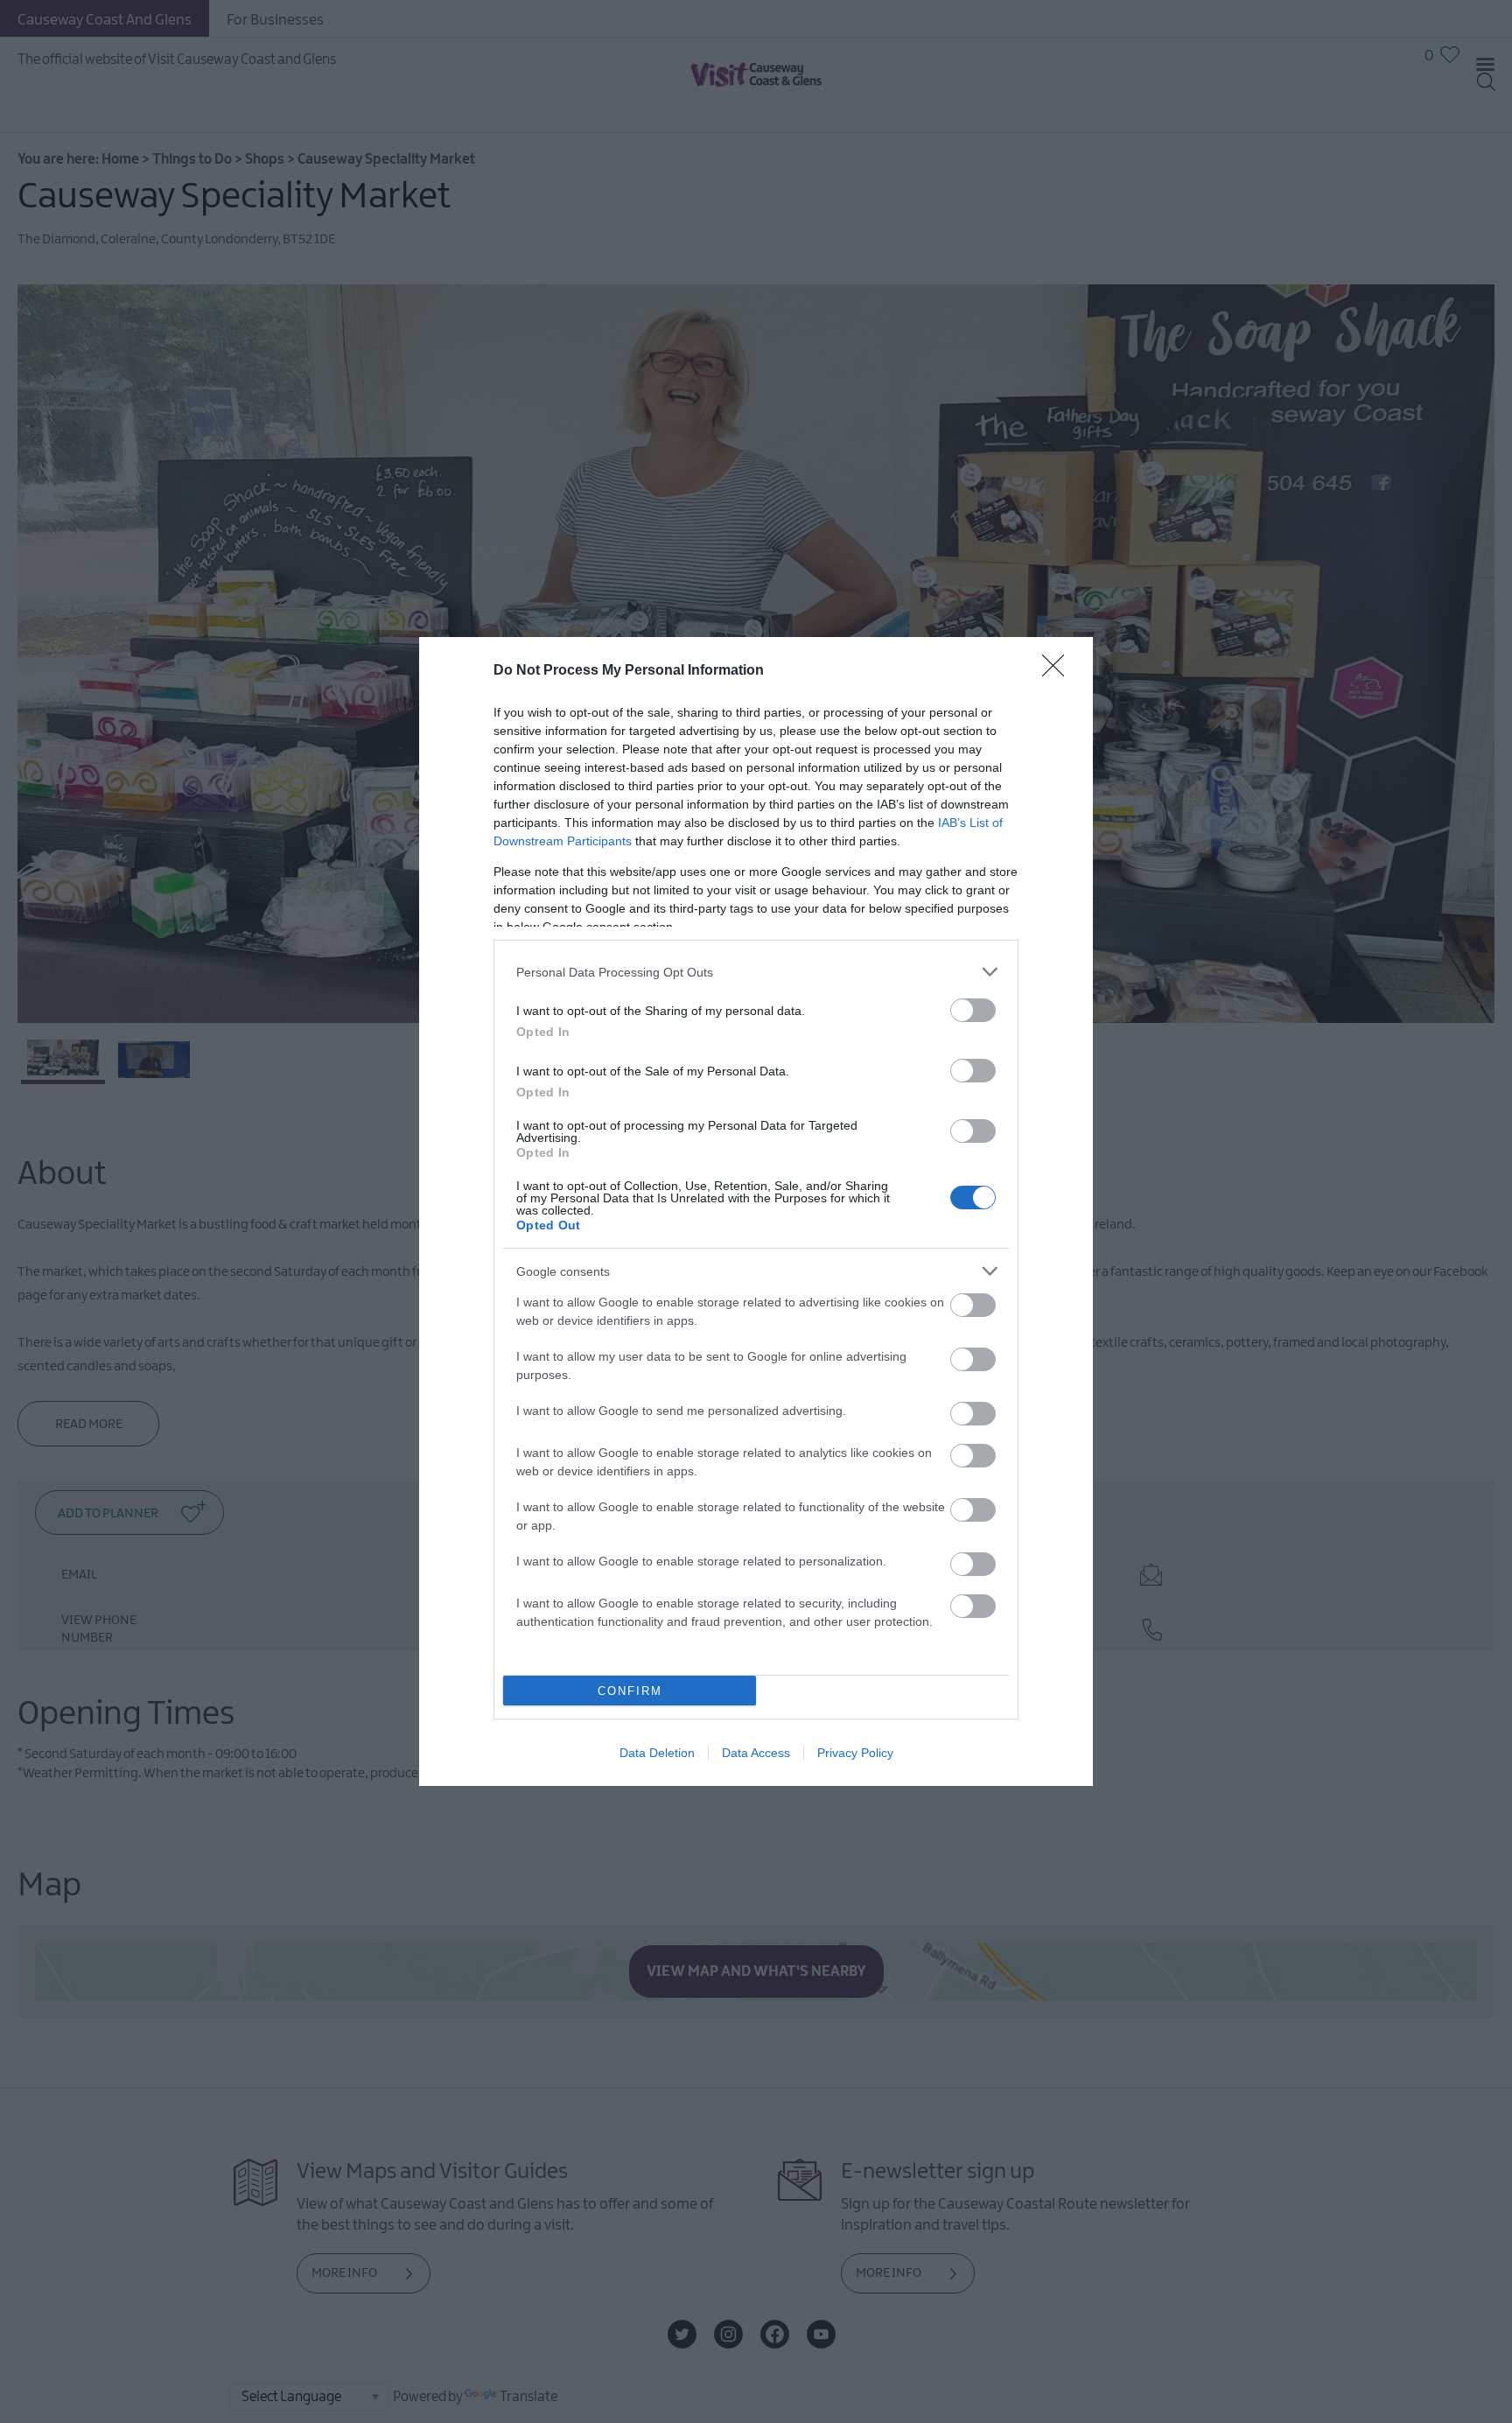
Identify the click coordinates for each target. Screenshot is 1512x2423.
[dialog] (756, 1211)
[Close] (1059, 671)
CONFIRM (630, 1691)
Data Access (756, 1753)
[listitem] (756, 972)
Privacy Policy (855, 1753)
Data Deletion (657, 1753)
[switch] (973, 1010)
